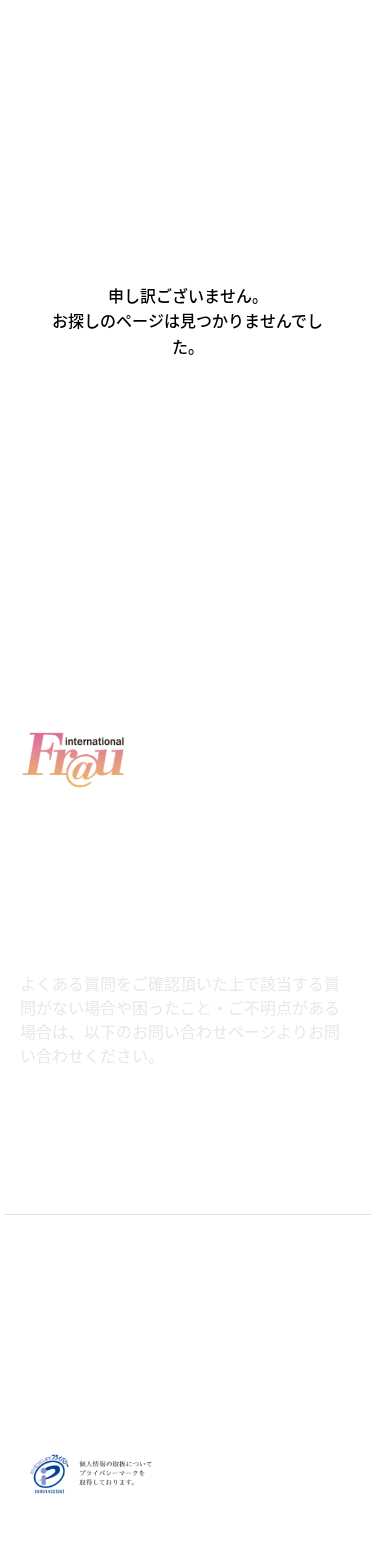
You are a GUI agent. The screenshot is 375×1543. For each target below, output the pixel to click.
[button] (188, 432)
